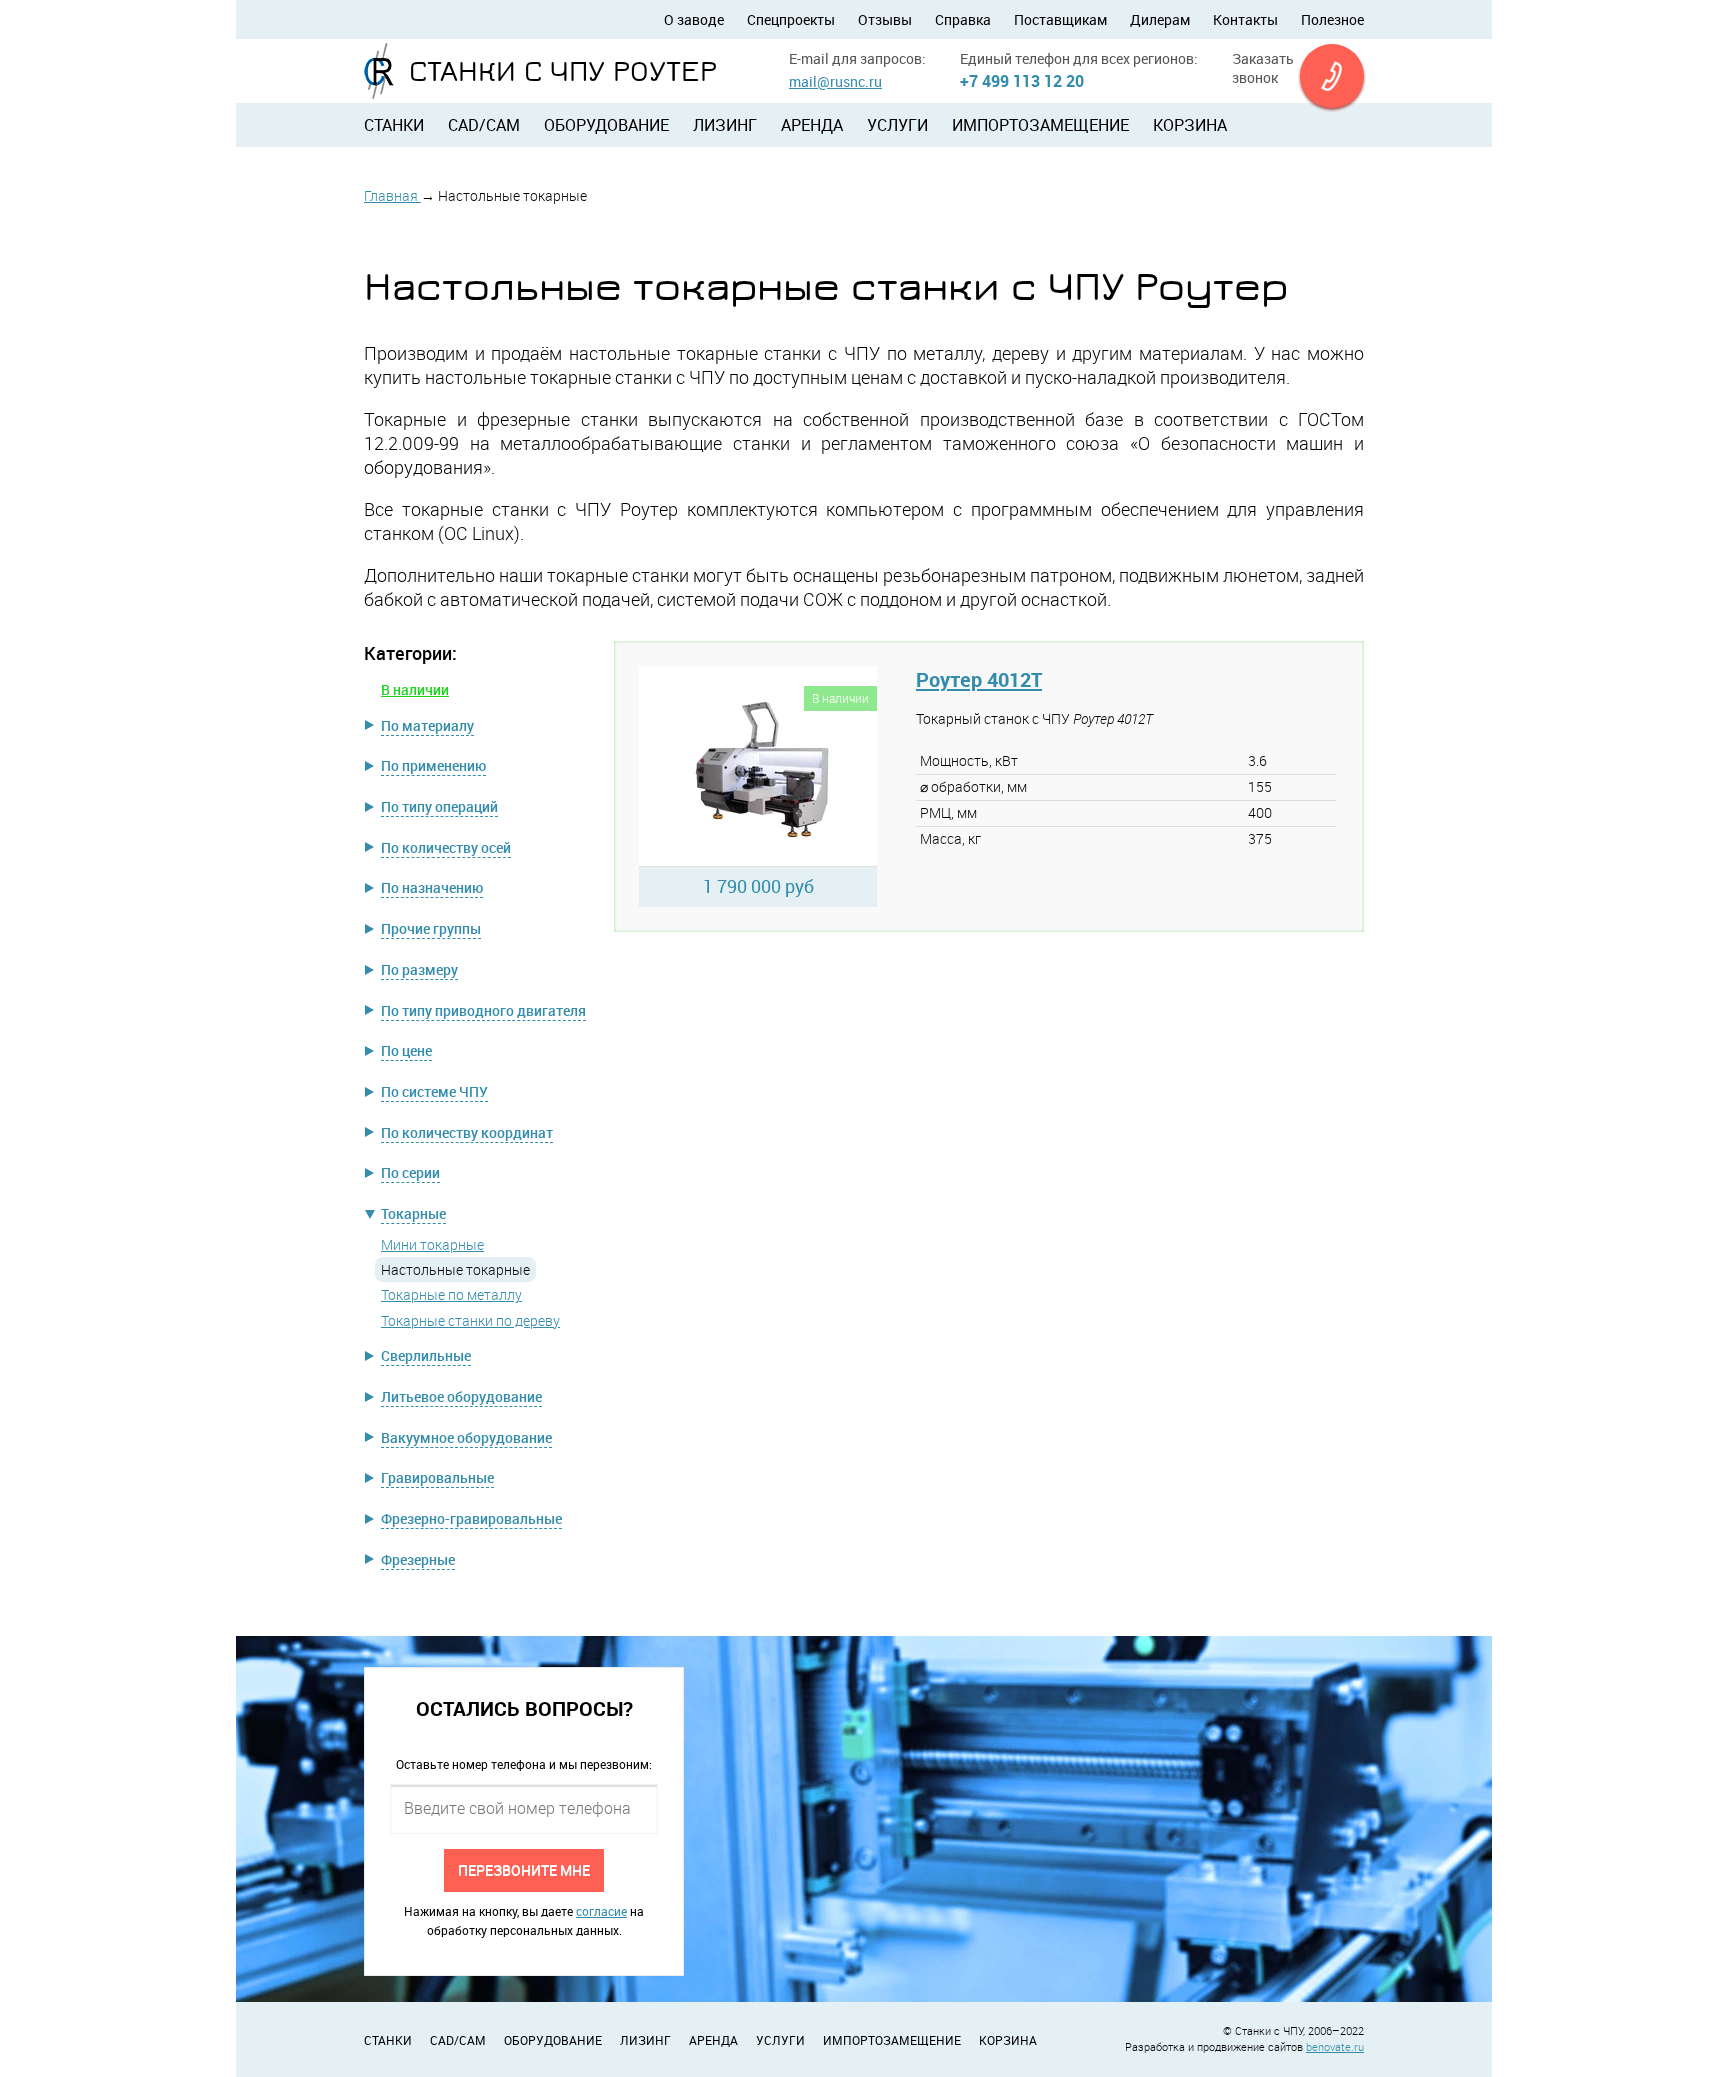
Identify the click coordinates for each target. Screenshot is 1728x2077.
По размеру (419, 969)
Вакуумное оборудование (466, 1437)
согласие (601, 1911)
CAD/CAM (484, 125)
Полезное (1332, 19)
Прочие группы (431, 928)
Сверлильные (426, 1355)
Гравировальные (437, 1477)
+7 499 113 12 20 (1022, 81)
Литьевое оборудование (461, 1396)
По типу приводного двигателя (483, 1010)
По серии (410, 1172)
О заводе (694, 19)
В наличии (415, 689)
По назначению (432, 887)
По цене (406, 1050)
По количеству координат (467, 1132)
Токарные (413, 1213)
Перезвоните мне (524, 1869)
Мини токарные (432, 1244)
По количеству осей (446, 847)
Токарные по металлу (451, 1294)
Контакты (1245, 19)
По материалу (427, 725)
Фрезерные (418, 1559)
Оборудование (606, 125)
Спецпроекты (791, 19)
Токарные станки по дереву (470, 1320)
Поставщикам (1060, 19)
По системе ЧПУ (434, 1091)
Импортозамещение (1040, 125)
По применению (433, 765)
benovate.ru (1335, 2046)
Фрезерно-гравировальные (471, 1518)
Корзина (1190, 125)
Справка (963, 19)
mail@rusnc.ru (835, 81)
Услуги (897, 125)
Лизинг (725, 125)
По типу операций (439, 806)
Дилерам (1160, 19)
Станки (394, 125)
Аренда (812, 125)
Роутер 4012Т (979, 679)
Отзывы (885, 19)
